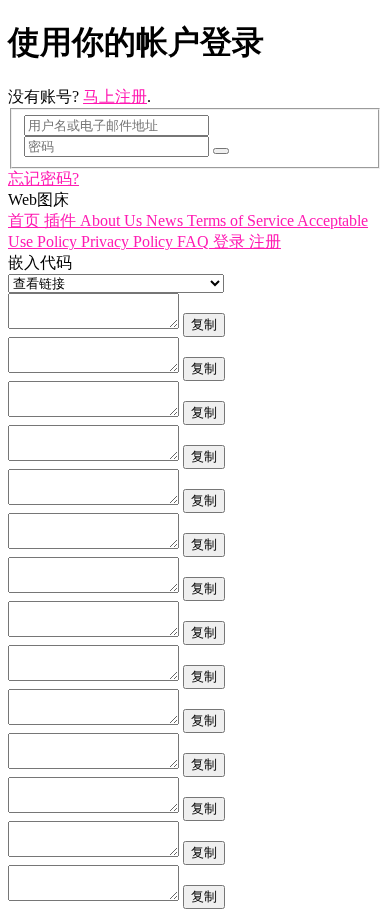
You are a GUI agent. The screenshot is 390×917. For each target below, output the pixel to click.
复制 (204, 324)
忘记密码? (43, 178)
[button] (26, 220)
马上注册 (115, 96)
